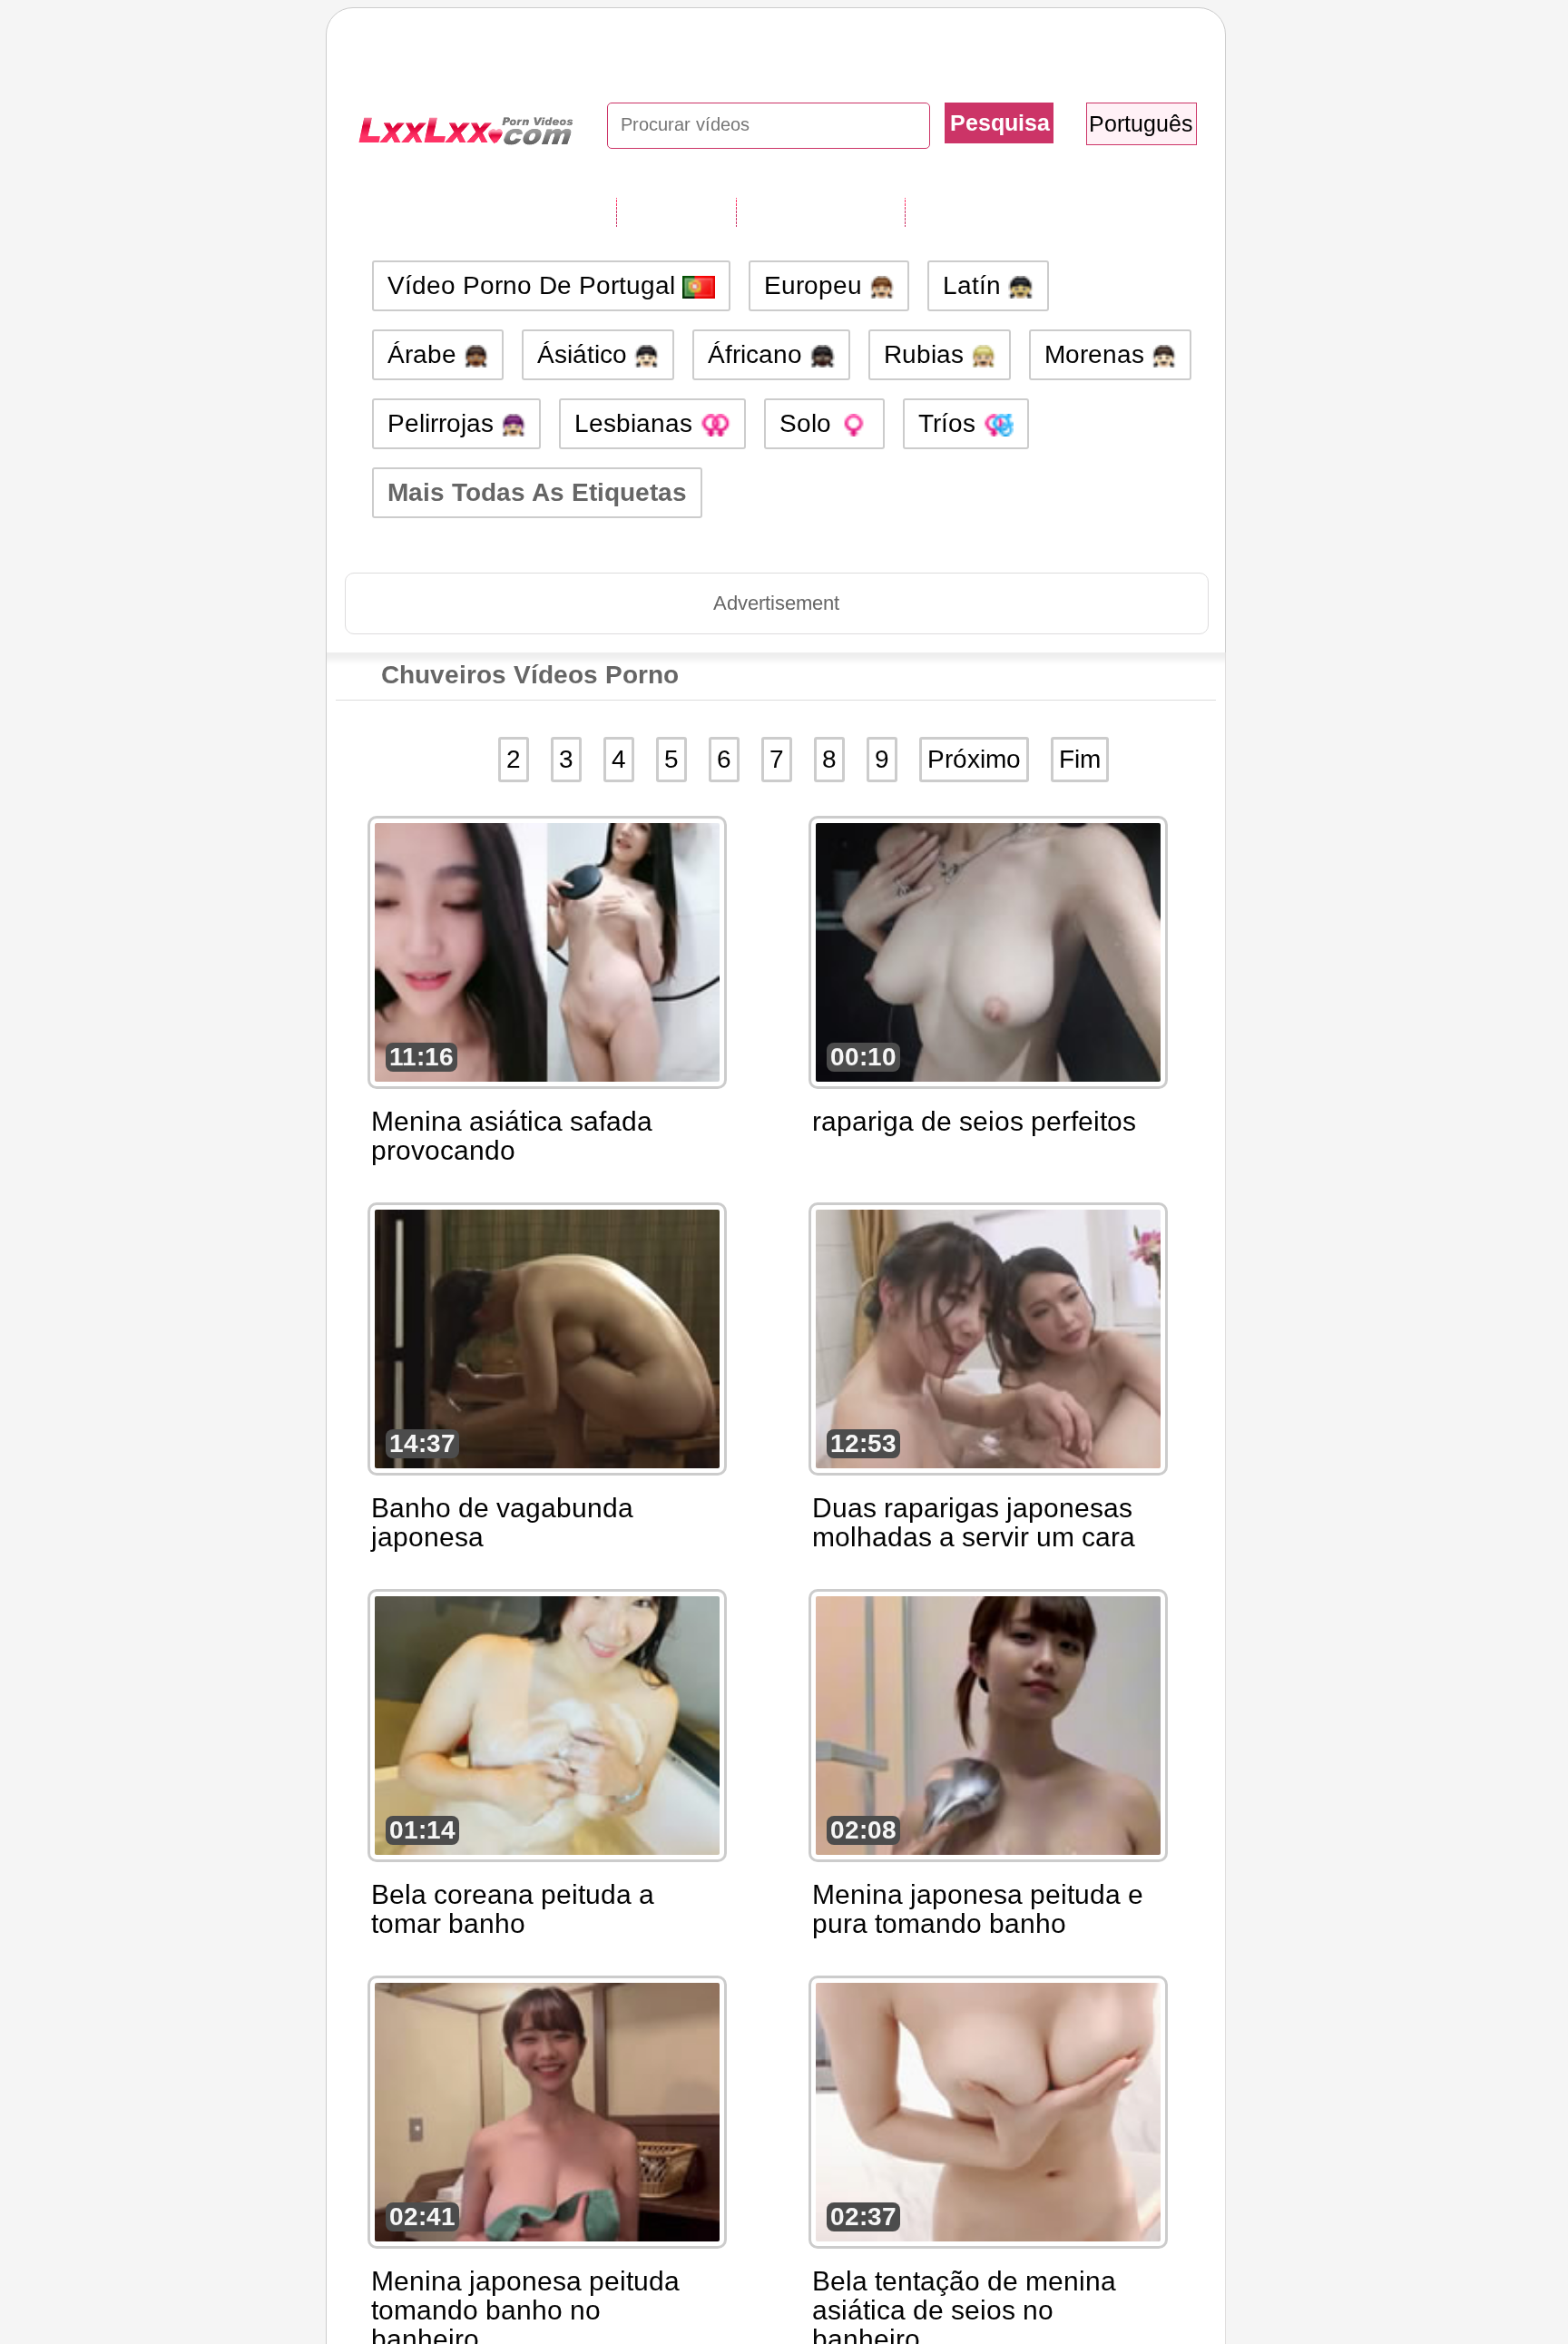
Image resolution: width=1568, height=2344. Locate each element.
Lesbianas (637, 423)
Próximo (974, 759)
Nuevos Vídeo (820, 211)
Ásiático (586, 354)
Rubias (927, 354)
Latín (975, 285)
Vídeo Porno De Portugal (535, 285)
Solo (809, 423)
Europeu (817, 285)
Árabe (426, 354)
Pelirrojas (444, 423)
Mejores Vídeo (991, 211)
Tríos (951, 423)
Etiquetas (676, 211)
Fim (1080, 759)
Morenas (1098, 354)
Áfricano (759, 354)
